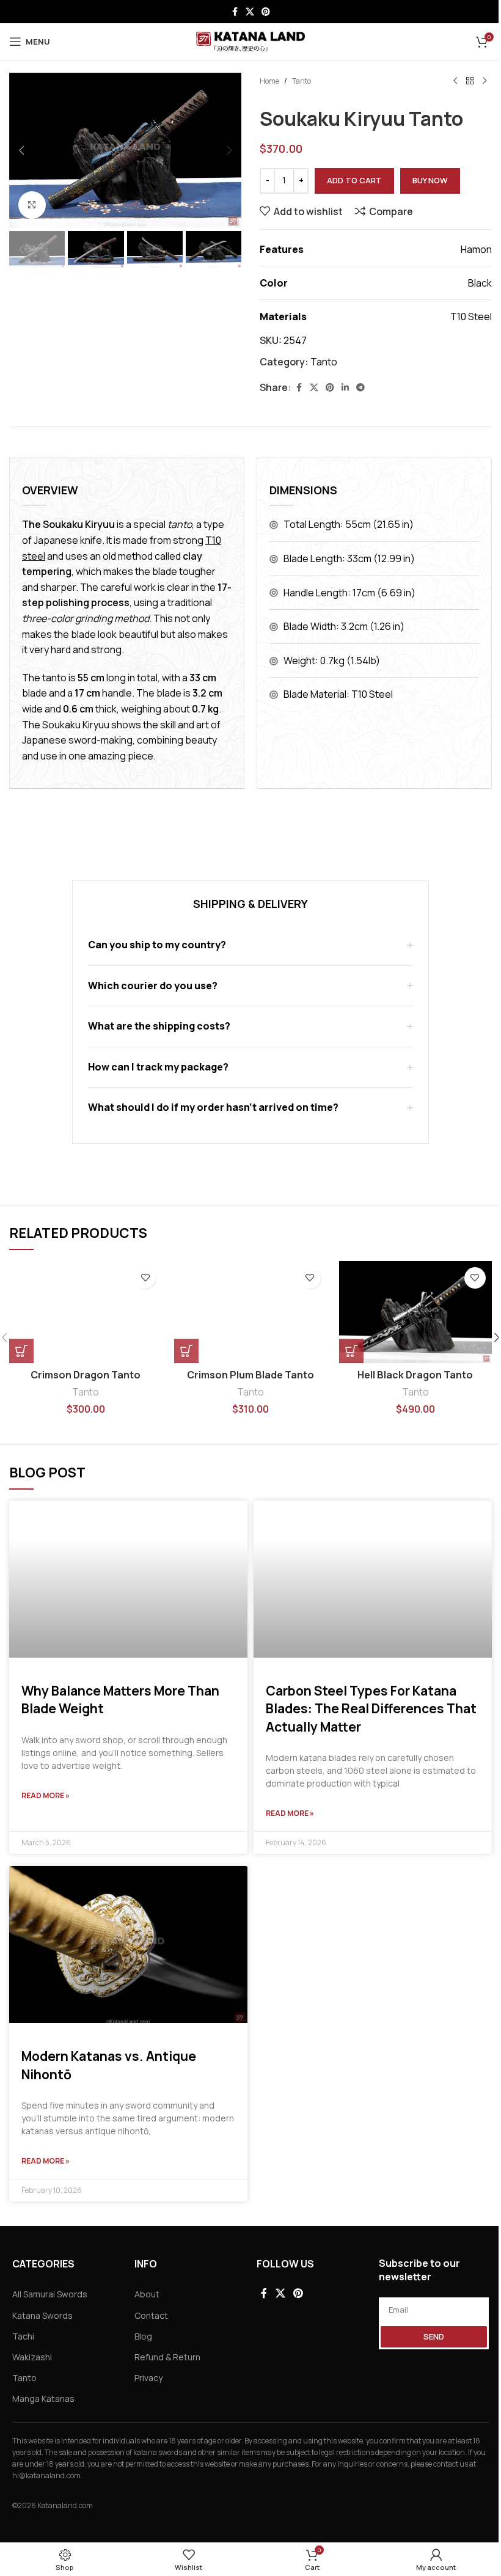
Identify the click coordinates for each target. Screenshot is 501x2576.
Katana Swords (42, 2315)
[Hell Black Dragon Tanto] (415, 1312)
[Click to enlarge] (32, 205)
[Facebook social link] (235, 12)
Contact (151, 2315)
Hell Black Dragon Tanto (415, 1375)
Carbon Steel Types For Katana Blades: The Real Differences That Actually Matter (371, 1709)
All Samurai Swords (50, 2294)
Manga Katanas (43, 2399)
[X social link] (250, 12)
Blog (143, 2336)
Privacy (148, 2378)
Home (269, 81)
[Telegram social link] (360, 388)
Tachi (23, 2336)
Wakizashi (32, 2357)
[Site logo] (251, 40)
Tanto (302, 81)
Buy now (430, 180)
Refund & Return (167, 2357)
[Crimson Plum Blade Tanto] (250, 1312)
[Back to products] (470, 81)
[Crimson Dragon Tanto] (86, 1312)
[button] (21, 150)
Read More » (46, 1795)
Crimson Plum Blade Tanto (250, 1375)
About (147, 2294)
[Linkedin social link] (345, 388)
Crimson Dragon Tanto (86, 1375)
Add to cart (354, 180)
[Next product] (485, 81)
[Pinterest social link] (266, 12)
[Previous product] (455, 81)
